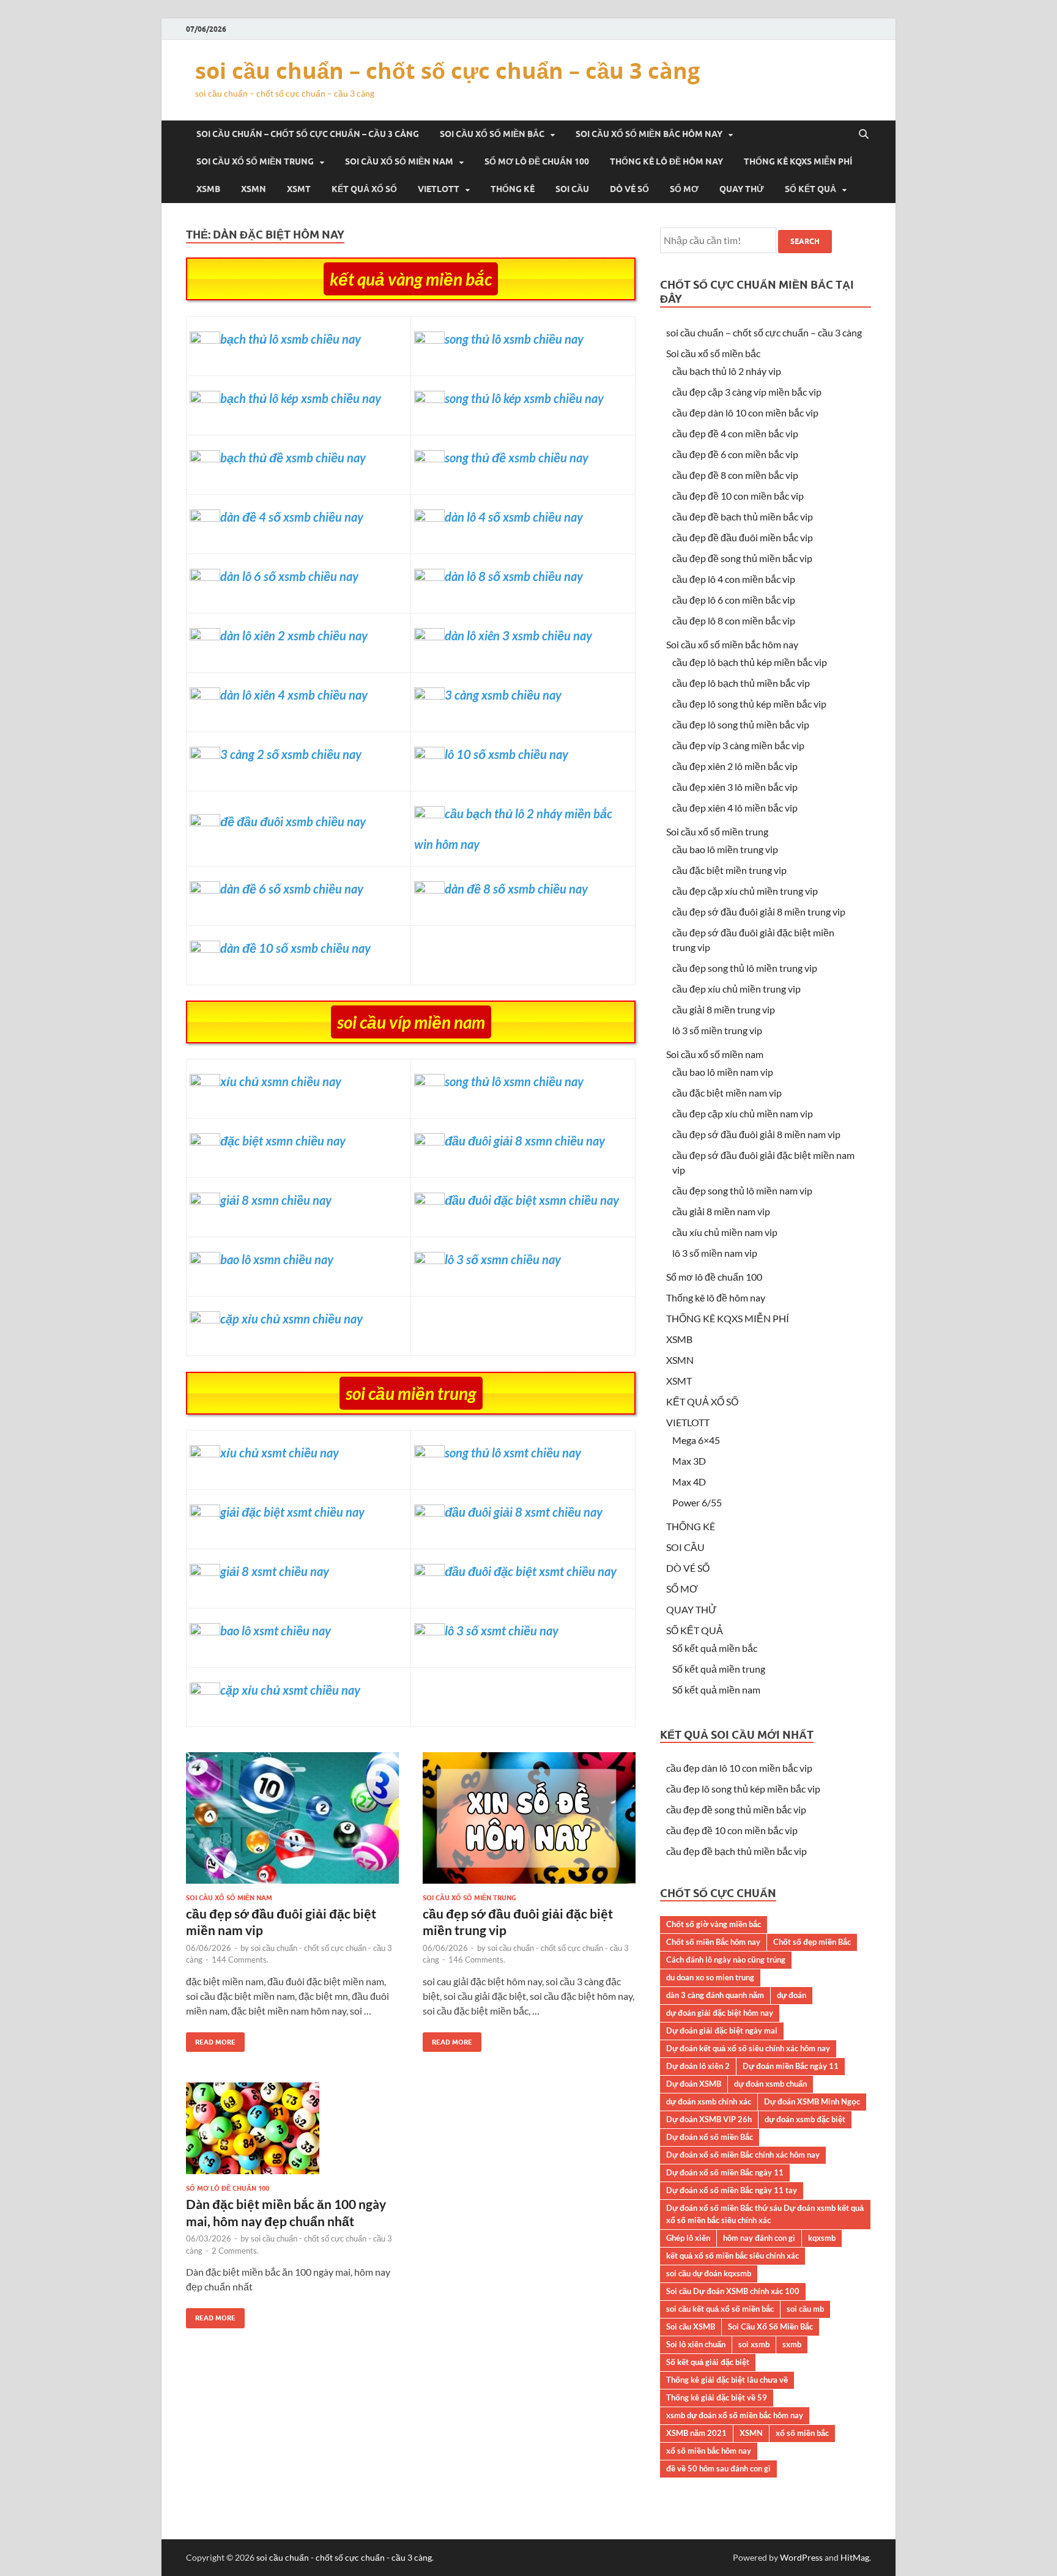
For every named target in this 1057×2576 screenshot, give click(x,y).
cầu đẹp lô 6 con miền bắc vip (734, 600)
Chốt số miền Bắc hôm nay (713, 1942)
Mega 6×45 (696, 1440)
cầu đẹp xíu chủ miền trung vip (736, 989)
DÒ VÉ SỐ (629, 189)
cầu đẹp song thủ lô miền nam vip (742, 1190)
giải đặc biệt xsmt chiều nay (292, 1512)
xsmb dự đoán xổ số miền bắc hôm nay (735, 2415)
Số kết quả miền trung (719, 1669)
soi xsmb (754, 2344)
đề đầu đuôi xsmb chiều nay (293, 821)
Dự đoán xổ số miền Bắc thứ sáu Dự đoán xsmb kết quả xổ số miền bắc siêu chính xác (765, 2214)
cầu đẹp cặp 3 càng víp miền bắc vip (747, 392)
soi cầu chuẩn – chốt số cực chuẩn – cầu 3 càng (447, 71)
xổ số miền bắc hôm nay (709, 2451)
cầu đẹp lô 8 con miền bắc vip (734, 620)
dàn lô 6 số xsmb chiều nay (289, 576)
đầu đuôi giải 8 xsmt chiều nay (524, 1512)
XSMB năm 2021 (696, 2433)
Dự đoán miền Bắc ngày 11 (791, 2066)
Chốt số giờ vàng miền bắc (714, 1924)
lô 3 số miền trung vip (717, 1030)
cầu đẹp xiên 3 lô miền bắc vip (735, 787)
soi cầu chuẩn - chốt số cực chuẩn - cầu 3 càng (344, 2557)
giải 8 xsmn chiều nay (276, 1200)
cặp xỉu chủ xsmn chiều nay (291, 1319)
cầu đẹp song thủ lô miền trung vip (745, 968)
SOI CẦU (572, 189)
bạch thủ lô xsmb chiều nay (291, 339)
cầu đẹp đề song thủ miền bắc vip (742, 558)
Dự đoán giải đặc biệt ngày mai (722, 2030)
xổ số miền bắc (802, 2433)
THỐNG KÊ (513, 189)
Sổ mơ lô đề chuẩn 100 (537, 161)
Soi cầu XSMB (691, 2326)
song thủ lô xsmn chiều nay (514, 1081)
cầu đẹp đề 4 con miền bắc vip (735, 433)
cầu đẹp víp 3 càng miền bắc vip (738, 745)
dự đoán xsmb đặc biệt (805, 2119)
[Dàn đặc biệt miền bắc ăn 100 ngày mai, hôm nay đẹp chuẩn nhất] (292, 2133)
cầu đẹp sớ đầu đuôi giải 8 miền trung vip (759, 912)
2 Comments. (235, 2251)
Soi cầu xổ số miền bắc (492, 134)
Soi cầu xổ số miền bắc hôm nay (649, 134)
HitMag (855, 2557)
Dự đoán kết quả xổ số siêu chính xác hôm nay (748, 2048)
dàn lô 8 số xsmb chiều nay (514, 576)
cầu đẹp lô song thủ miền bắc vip (741, 724)
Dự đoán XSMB (694, 2084)
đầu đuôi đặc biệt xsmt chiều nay (531, 1571)
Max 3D (689, 1461)
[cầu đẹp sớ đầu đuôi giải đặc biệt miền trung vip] (529, 1823)
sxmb (792, 2344)
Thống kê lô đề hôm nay (666, 161)
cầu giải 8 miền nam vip (721, 1211)
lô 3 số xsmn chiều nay (503, 1259)
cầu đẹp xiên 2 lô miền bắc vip (735, 766)
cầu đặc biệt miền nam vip (727, 1093)
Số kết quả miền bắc (715, 1648)
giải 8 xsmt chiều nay (275, 1571)
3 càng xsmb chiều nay (503, 695)
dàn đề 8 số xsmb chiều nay (516, 889)
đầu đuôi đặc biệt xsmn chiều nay (532, 1200)
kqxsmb (822, 2238)
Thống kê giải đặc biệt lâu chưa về (727, 2380)
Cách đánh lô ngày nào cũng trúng (726, 1960)
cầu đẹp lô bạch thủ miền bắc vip (741, 683)
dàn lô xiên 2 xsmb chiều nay (294, 635)
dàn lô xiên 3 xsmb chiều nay (518, 635)
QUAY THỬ (742, 189)
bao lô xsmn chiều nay (277, 1259)
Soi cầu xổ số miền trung (255, 161)
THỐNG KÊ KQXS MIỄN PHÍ (798, 161)
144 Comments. (240, 1960)
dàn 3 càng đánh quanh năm (715, 1995)
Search (805, 241)
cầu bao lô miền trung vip (725, 849)
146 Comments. (477, 1960)
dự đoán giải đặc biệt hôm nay (720, 2013)
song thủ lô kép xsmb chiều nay (524, 398)
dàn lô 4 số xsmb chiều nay (514, 517)
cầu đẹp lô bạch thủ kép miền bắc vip (750, 662)
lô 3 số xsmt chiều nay (502, 1630)
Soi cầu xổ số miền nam (399, 161)
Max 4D (689, 1482)
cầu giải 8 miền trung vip (724, 1009)
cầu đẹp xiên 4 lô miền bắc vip (735, 808)
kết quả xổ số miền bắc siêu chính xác (732, 2256)
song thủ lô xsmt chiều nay (513, 1453)
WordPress (801, 2557)
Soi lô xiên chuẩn (696, 2344)
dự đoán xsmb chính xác (709, 2101)
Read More (211, 2039)
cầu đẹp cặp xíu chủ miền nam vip (743, 1113)
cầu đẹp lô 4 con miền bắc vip (734, 579)
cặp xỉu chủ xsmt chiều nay (290, 1690)
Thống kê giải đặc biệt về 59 (717, 2397)
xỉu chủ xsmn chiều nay (281, 1081)
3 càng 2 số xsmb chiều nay (291, 754)
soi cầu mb (805, 2309)
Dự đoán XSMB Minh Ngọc (812, 2101)
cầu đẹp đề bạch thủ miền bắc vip (743, 516)
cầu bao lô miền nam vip (723, 1072)
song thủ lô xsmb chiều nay (514, 339)
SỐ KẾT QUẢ (810, 189)
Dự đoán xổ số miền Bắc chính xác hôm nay (743, 2155)
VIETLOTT (439, 189)
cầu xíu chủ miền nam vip (725, 1232)
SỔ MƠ (684, 189)
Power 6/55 (697, 1502)
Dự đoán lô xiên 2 (698, 2066)
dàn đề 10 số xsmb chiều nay (295, 948)
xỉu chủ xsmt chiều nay (280, 1453)
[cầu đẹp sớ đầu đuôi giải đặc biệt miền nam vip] (292, 1823)
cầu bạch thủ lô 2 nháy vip (727, 371)
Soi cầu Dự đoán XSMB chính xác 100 (733, 2291)
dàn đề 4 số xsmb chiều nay (292, 517)
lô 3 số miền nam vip (715, 1253)
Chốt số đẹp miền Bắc (812, 1942)
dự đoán (792, 1995)
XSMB (208, 189)
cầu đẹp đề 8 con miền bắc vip (735, 475)
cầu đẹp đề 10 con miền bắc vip (738, 496)
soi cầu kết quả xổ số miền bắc (720, 2309)
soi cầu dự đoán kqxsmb (709, 2273)
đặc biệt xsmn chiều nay (283, 1141)
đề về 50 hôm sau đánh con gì (718, 2468)
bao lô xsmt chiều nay (276, 1630)
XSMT (299, 189)
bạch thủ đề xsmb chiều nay (293, 457)
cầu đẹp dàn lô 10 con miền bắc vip (745, 413)
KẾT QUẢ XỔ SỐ (364, 189)
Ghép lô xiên (688, 2238)
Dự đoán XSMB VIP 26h (709, 2119)
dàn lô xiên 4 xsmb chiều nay (294, 695)
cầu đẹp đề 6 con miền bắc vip (735, 454)
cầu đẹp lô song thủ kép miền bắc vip (749, 704)
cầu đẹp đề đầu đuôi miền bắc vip (743, 537)
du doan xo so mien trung (710, 1977)
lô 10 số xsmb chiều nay (506, 754)
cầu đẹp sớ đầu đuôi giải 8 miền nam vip (756, 1134)
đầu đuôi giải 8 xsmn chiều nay (525, 1141)
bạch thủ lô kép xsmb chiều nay (301, 398)
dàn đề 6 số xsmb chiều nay (292, 889)
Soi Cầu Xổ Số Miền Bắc (770, 2326)
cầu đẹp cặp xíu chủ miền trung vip (745, 891)
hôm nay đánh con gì (759, 2238)
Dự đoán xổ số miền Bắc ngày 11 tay (732, 2190)
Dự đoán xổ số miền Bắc (710, 2137)
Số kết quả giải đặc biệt (708, 2362)
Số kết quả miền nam (716, 1690)
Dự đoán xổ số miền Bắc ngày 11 (725, 2172)
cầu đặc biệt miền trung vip (729, 870)
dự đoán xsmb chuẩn (770, 2084)
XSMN (254, 189)
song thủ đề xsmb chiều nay (517, 457)
